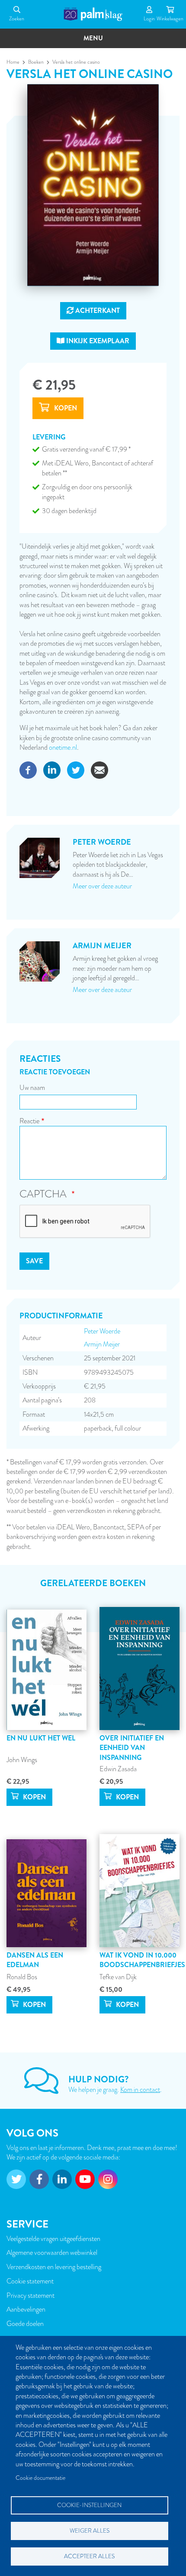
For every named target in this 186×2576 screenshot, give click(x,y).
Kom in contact (140, 2090)
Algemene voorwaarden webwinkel (52, 2253)
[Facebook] (28, 769)
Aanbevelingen (26, 2309)
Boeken (36, 62)
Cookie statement (30, 2281)
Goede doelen (25, 2324)
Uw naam (32, 1088)
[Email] (99, 769)
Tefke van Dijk (118, 1977)
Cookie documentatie (40, 2478)
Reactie (29, 1121)
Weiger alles (90, 2531)
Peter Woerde (102, 1331)
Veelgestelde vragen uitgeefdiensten (53, 2239)
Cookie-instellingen (89, 2505)
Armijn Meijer (102, 1344)
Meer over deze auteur (102, 886)
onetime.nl (63, 748)
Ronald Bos (22, 1977)
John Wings (22, 1760)
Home (13, 62)
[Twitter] (76, 769)
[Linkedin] (52, 769)
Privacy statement (30, 2296)
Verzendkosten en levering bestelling (54, 2267)
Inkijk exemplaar (97, 341)
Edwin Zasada (118, 1769)
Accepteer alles (89, 2556)
